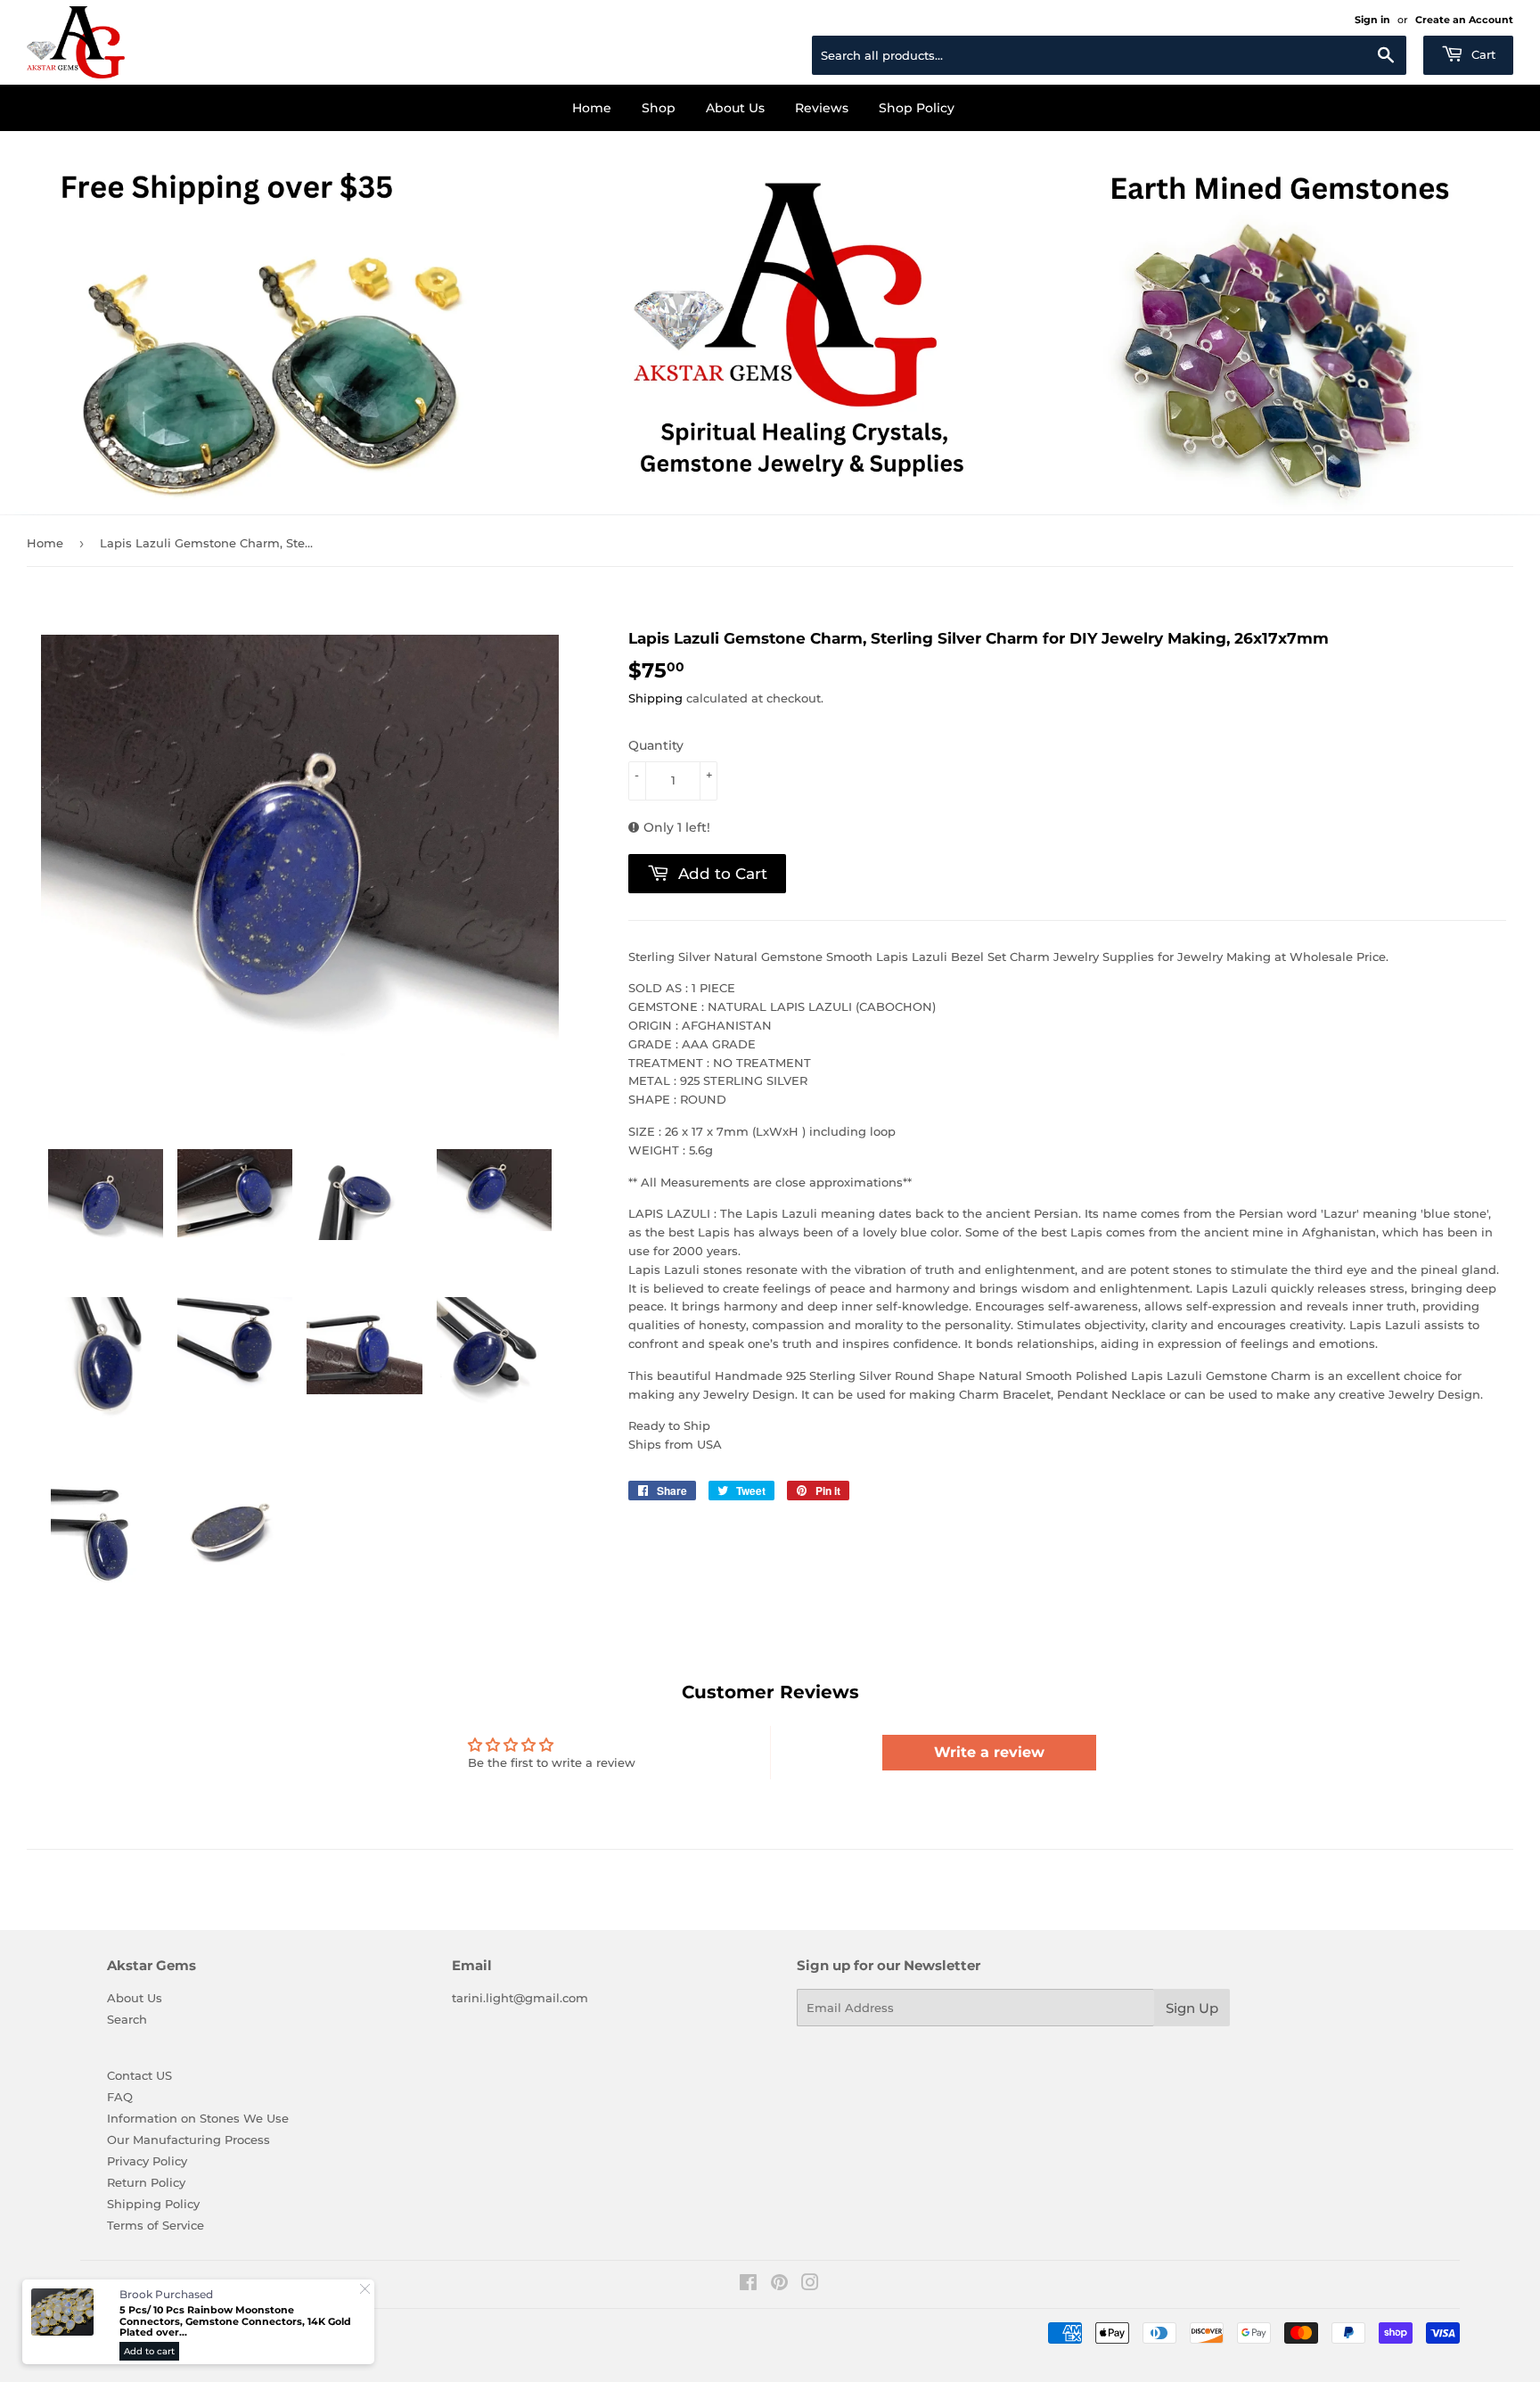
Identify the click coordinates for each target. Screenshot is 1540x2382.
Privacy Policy (147, 2161)
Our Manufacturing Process (188, 2140)
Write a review (989, 1752)
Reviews (822, 108)
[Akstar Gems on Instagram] (810, 2285)
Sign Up (1192, 2008)
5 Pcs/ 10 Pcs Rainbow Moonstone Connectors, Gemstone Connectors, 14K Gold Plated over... (235, 2321)
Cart (1482, 54)
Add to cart (149, 2351)
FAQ (120, 2097)
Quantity (656, 745)
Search (127, 2019)
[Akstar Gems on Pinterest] (779, 2285)
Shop (659, 108)
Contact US (139, 2075)
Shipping (655, 698)
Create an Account (1464, 20)
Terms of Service (156, 2225)
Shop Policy (917, 108)
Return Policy (146, 2182)
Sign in (1372, 20)
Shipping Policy (153, 2204)
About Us (735, 108)
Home (592, 108)
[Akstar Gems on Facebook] (748, 2285)
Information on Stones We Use (198, 2118)
